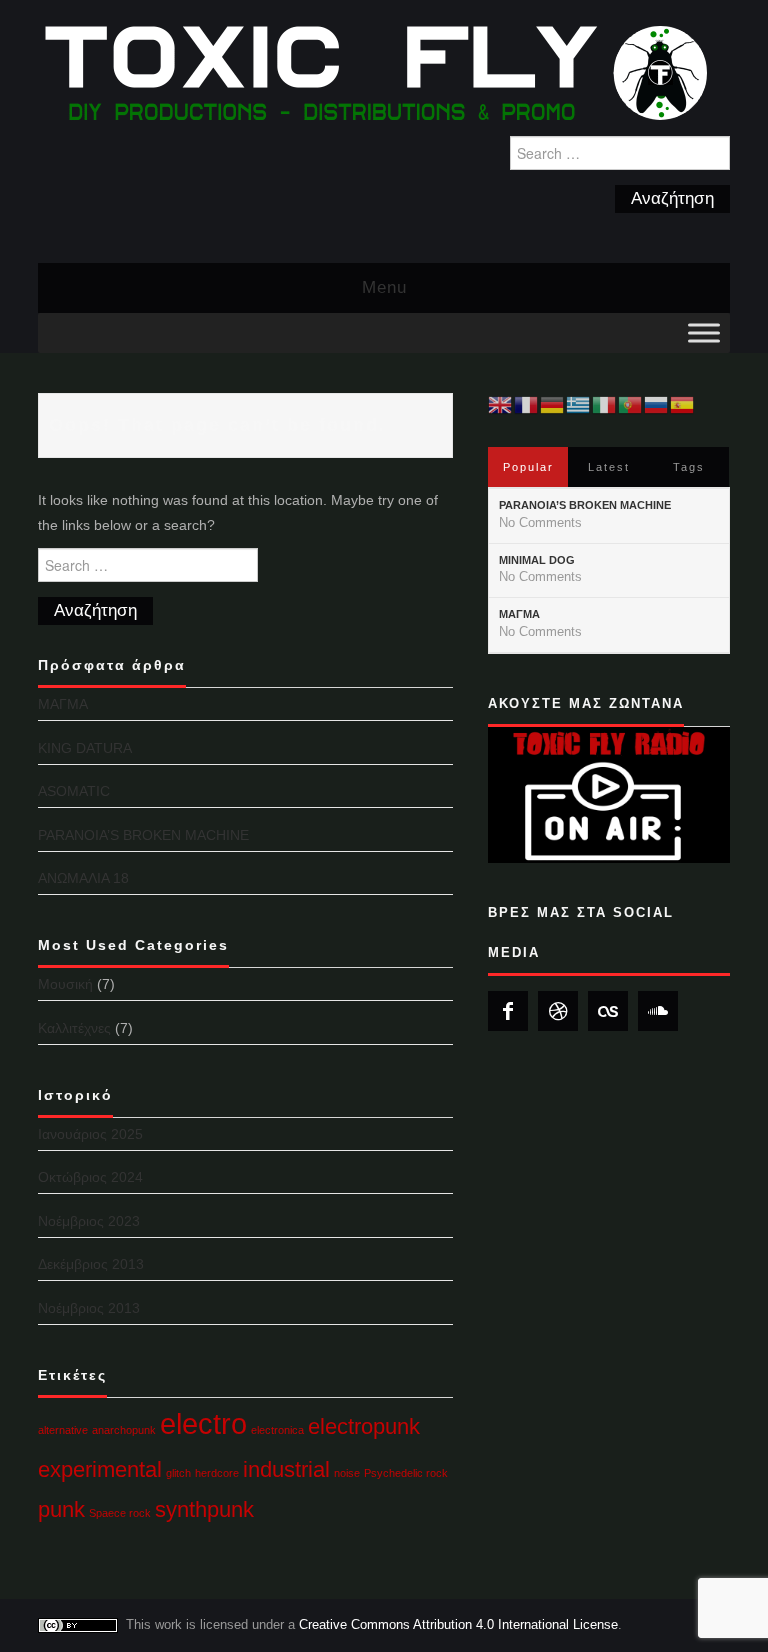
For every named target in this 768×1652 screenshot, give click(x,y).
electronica (277, 1430)
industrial (286, 1469)
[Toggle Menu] (704, 332)
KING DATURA (85, 748)
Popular (528, 467)
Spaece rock (120, 1513)
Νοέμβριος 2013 (89, 1308)
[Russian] (657, 404)
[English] (501, 404)
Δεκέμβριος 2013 (91, 1264)
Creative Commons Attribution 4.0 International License (458, 1625)
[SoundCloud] (658, 1011)
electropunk (364, 1426)
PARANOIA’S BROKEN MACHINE (143, 835)
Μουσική (65, 984)
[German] (553, 404)
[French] (527, 404)
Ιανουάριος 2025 (90, 1134)
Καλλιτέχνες (74, 1028)
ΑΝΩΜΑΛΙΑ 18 (83, 878)
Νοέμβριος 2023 (89, 1221)
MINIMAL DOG (537, 560)
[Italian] (605, 404)
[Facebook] (508, 1011)
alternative (63, 1430)
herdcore (217, 1473)
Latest (609, 467)
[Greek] (579, 404)
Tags (689, 467)
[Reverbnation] (558, 1011)
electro (203, 1423)
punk (61, 1509)
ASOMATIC (74, 791)
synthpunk (204, 1509)
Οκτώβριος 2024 (90, 1177)
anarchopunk (124, 1430)
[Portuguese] (631, 404)
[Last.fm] (608, 1011)
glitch (178, 1473)
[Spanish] (683, 404)
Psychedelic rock (406, 1473)
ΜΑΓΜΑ (63, 704)
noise (347, 1473)
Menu (384, 287)
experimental (100, 1469)
